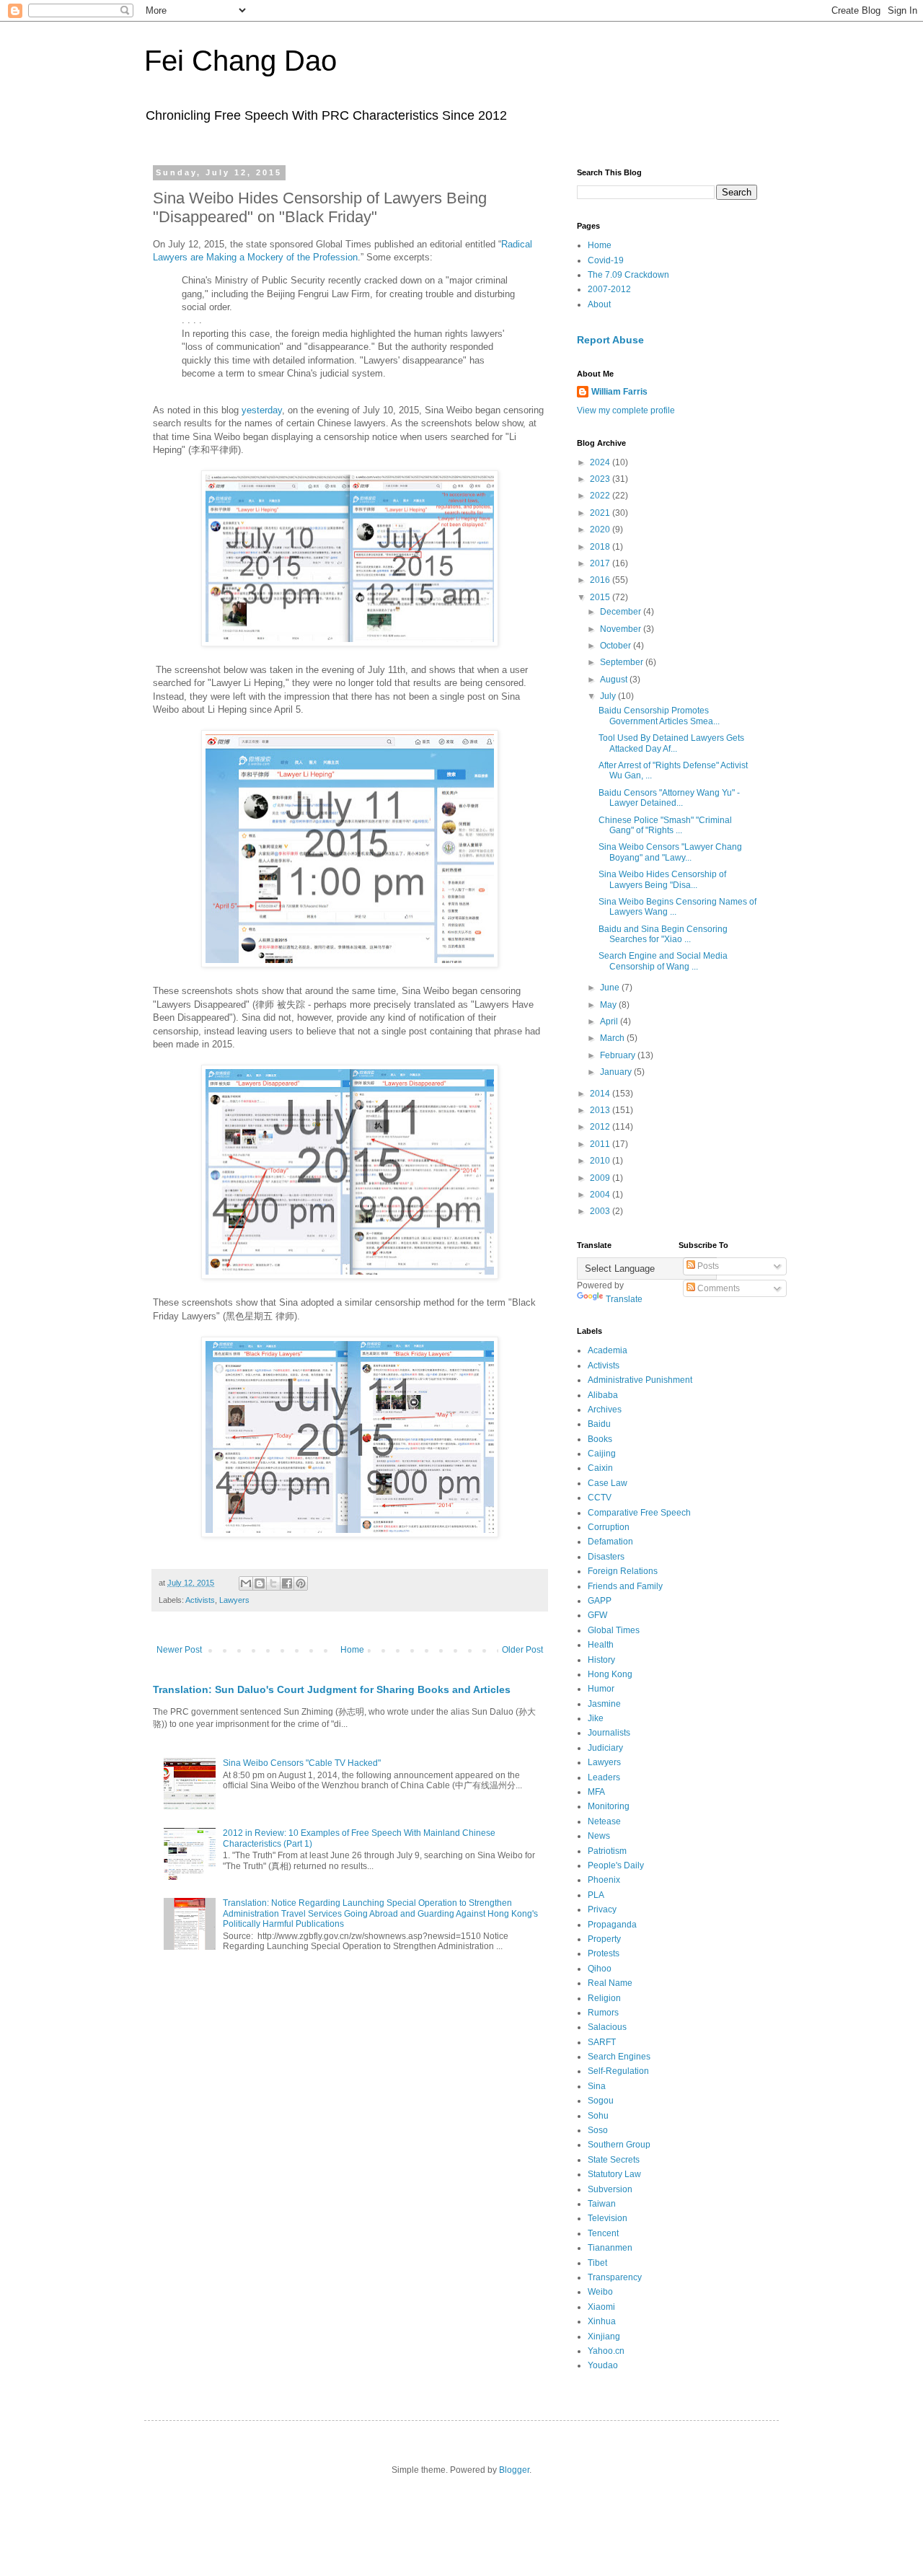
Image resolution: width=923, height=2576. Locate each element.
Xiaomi (601, 2307)
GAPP (600, 1601)
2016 (601, 580)
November (622, 629)
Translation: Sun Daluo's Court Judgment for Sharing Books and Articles (332, 1689)
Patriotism (607, 1851)
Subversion (610, 2189)
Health (601, 1645)
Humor (601, 1689)
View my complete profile (626, 410)
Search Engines (619, 2057)
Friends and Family (625, 1586)
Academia (608, 1350)
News (599, 1836)
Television (608, 2218)
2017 (601, 563)
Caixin (600, 1468)
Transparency (615, 2277)
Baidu (599, 1424)
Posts (707, 1266)
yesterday (262, 410)
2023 (601, 479)
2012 (601, 1127)
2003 (601, 1211)
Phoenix (604, 1880)
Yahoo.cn (606, 2351)
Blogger (514, 2470)
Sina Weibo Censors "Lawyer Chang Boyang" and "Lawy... (670, 852)
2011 (601, 1144)
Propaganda (612, 1925)
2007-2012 (609, 289)
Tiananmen (610, 2248)
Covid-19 (606, 260)
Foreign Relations (623, 1571)
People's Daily (616, 1865)
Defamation (610, 1542)
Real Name (610, 1983)
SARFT (602, 2042)
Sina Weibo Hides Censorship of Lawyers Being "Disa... (662, 879)
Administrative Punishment (640, 1380)
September (623, 662)
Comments (717, 1288)
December (622, 612)
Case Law (608, 1483)
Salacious (607, 2027)
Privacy (602, 1909)
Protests (604, 1953)
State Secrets (614, 2160)
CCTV (600, 1498)
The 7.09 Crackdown (628, 275)
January (617, 1072)
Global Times (614, 1630)
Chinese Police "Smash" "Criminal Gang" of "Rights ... (665, 825)
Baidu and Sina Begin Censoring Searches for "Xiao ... (663, 934)
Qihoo (600, 1969)
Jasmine (604, 1704)
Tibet (597, 2263)
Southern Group (619, 2145)
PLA (596, 1895)
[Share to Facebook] (287, 1583)
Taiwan (602, 2204)
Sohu (598, 2116)
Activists (200, 1600)
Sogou (601, 2101)
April (610, 1021)
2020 (601, 529)
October (617, 646)
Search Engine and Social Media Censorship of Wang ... (663, 961)
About (599, 304)
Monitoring (609, 1806)
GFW (597, 1615)
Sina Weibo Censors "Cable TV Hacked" (302, 1763)
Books (600, 1439)
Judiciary (605, 1748)
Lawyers (234, 1600)
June (611, 988)
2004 (601, 1195)
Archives (605, 1410)
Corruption (609, 1527)
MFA (596, 1792)
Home (352, 1650)
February (619, 1055)
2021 (601, 513)
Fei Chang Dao (240, 61)
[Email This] (246, 1583)
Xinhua (602, 2321)
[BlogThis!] (260, 1583)
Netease (604, 1821)
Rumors (603, 2013)
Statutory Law (614, 2174)
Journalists (609, 1733)
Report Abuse (610, 340)
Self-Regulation (618, 2071)
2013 (601, 1110)
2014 (601, 1094)
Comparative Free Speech (639, 1513)
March (613, 1038)
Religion (604, 1998)
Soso (598, 2130)
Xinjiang (604, 2337)
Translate (624, 1299)
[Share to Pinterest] (301, 1583)
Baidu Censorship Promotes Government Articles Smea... (659, 716)
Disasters (606, 1557)
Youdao (603, 2365)
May (609, 1005)
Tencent (603, 2233)
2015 (601, 597)
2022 (601, 496)
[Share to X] (273, 1583)
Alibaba (603, 1395)
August (615, 680)
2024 (601, 462)
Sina (597, 2086)
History (601, 1660)
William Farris (619, 392)
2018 (601, 547)
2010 (601, 1161)
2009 (601, 1178)
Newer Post (179, 1650)
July (609, 696)
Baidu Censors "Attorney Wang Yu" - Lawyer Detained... (669, 798)
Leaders (604, 1777)
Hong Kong (610, 1674)
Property (604, 1939)
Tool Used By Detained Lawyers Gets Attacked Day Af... (671, 743)
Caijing (602, 1454)
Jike (596, 1718)
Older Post (522, 1650)
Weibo (600, 2292)
